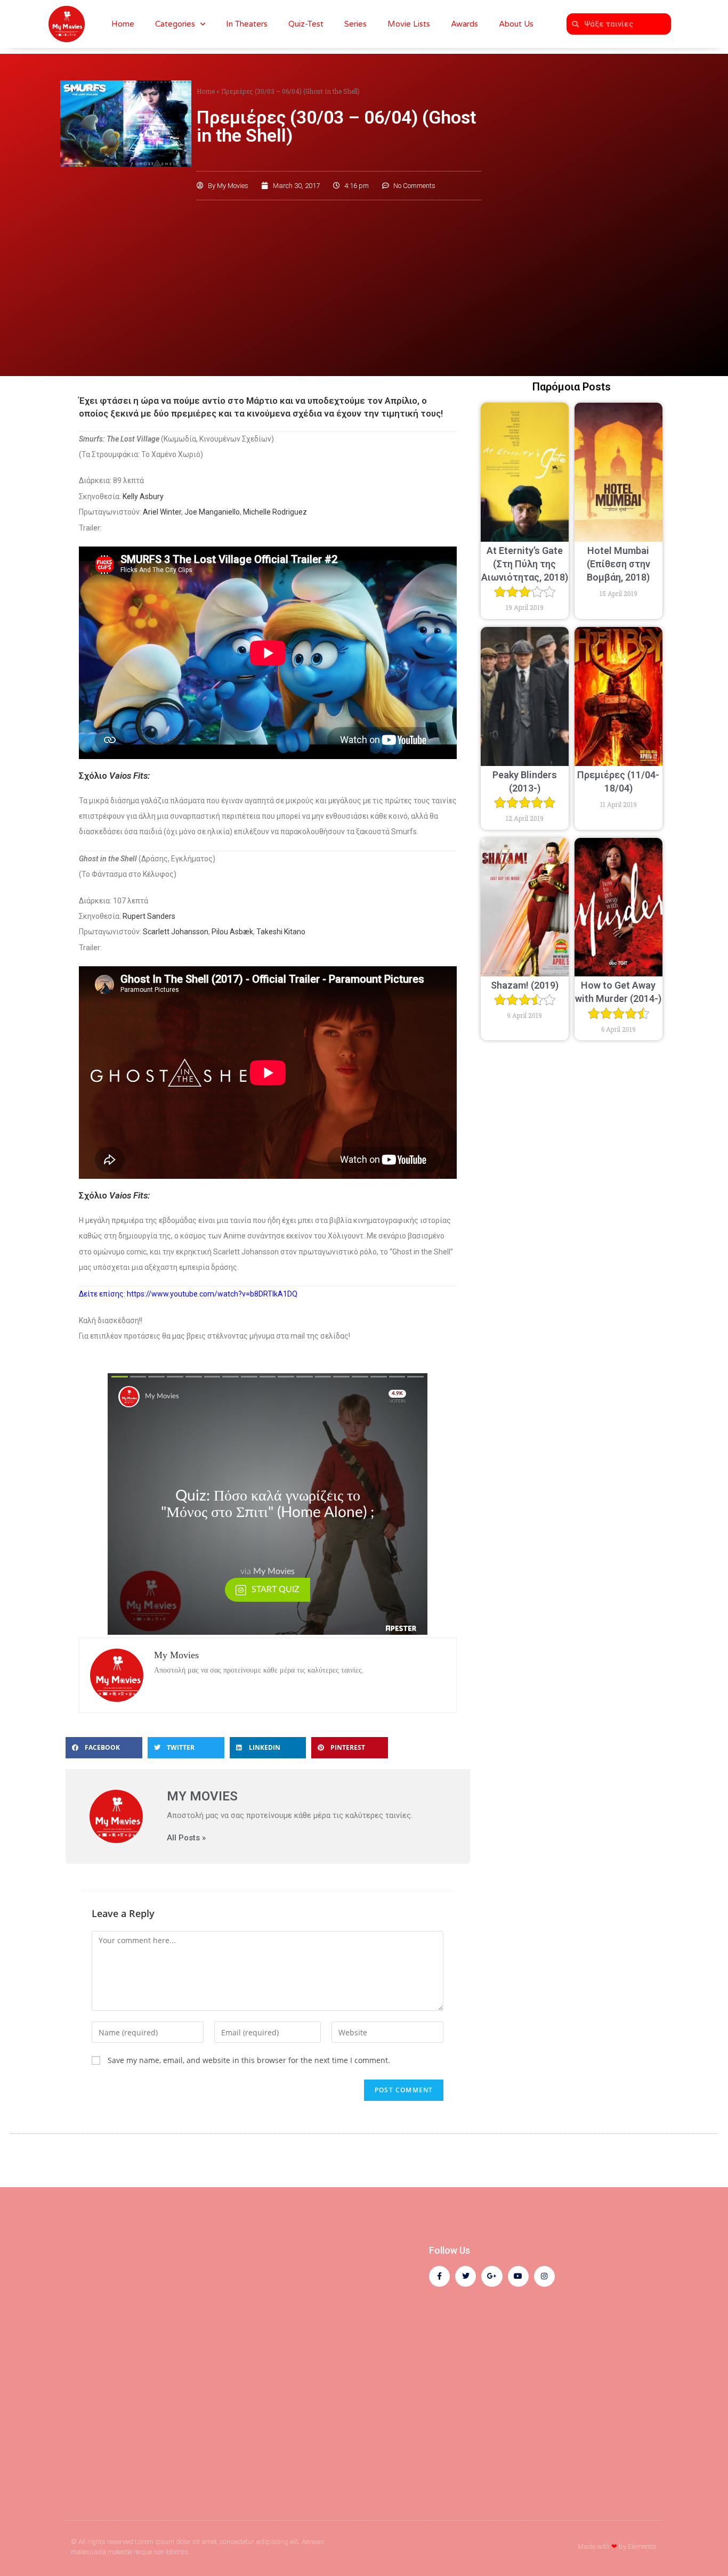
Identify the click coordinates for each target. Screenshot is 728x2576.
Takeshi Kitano (281, 932)
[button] (104, 1748)
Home (123, 24)
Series (355, 24)
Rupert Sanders (149, 916)
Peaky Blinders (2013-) (525, 781)
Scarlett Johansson (176, 932)
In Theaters (247, 24)
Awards (464, 24)
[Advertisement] (364, 286)
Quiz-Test (306, 24)
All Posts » (186, 1838)
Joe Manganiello (212, 512)
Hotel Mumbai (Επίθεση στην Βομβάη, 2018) (618, 564)
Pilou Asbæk (232, 932)
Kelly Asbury (143, 496)
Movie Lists (409, 24)
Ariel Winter (162, 512)
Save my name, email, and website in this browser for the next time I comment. (249, 2060)
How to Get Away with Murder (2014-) (618, 992)
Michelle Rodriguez (275, 512)
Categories (175, 24)
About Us (516, 24)
